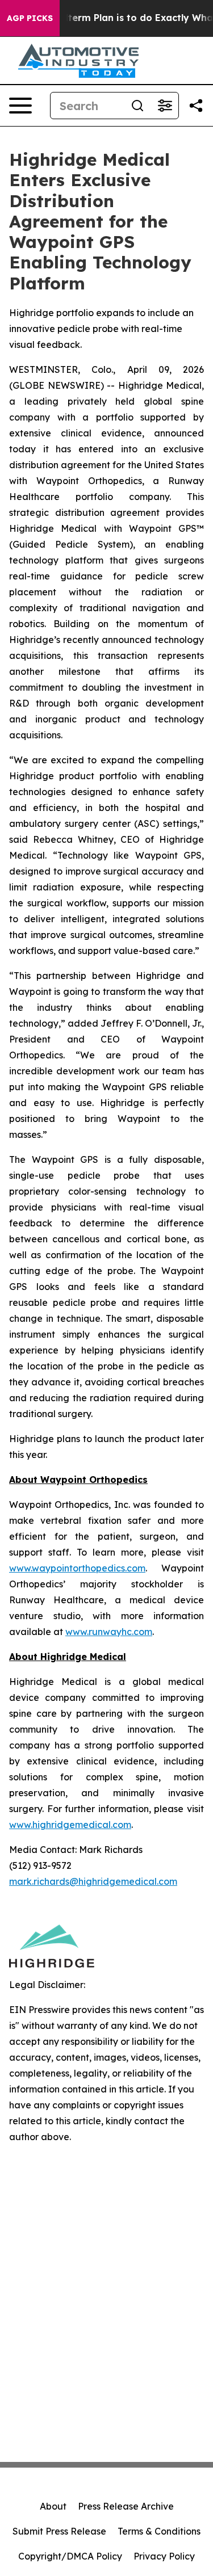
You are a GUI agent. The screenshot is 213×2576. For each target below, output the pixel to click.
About (53, 2506)
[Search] (137, 106)
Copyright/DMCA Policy (70, 2556)
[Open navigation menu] (20, 106)
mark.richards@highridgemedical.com (93, 1881)
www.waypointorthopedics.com (77, 1568)
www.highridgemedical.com (70, 1825)
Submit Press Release (59, 2531)
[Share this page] (196, 106)
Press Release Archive (126, 2506)
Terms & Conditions (159, 2531)
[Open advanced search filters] (165, 106)
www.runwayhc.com (109, 1632)
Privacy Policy (164, 2556)
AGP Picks (30, 18)
